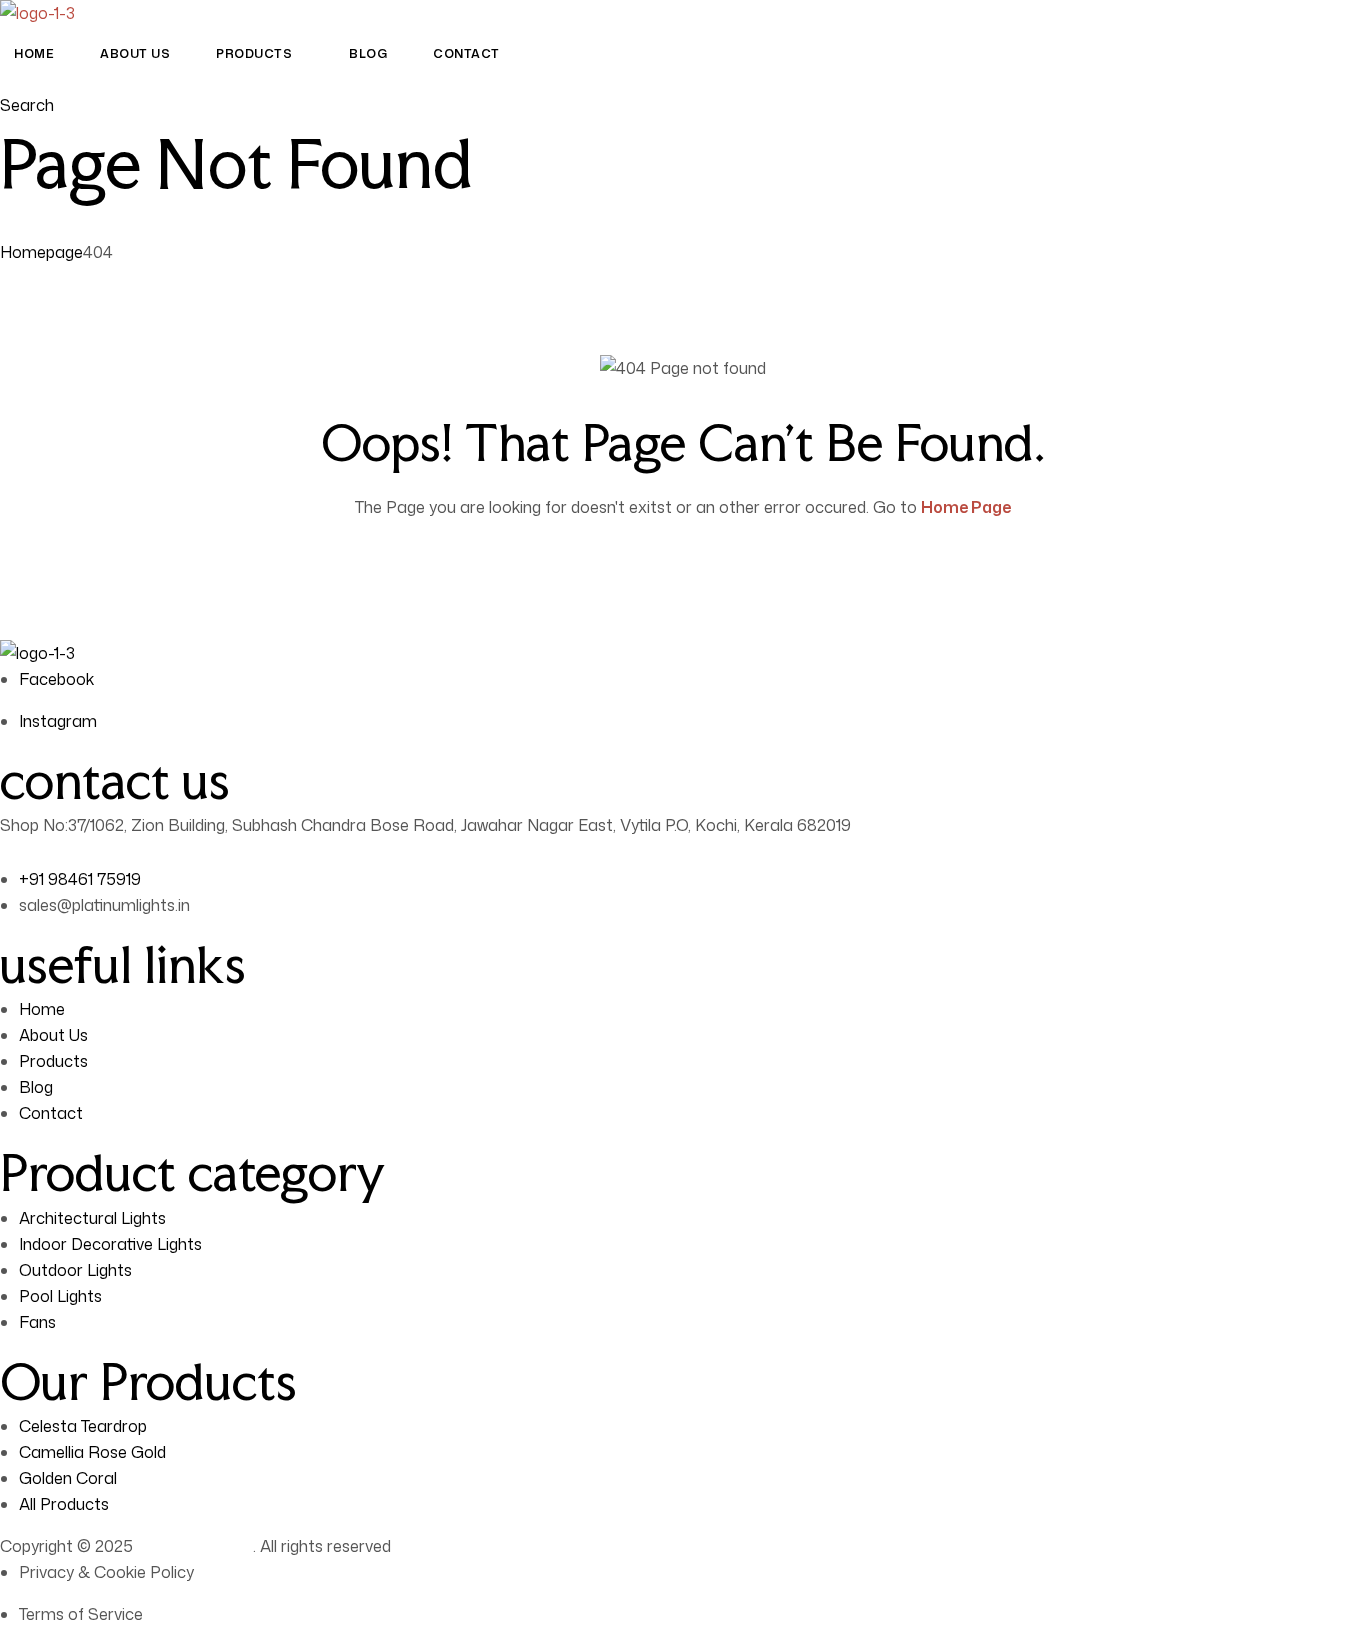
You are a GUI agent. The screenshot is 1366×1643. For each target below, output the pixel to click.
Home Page (966, 507)
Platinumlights (195, 1546)
